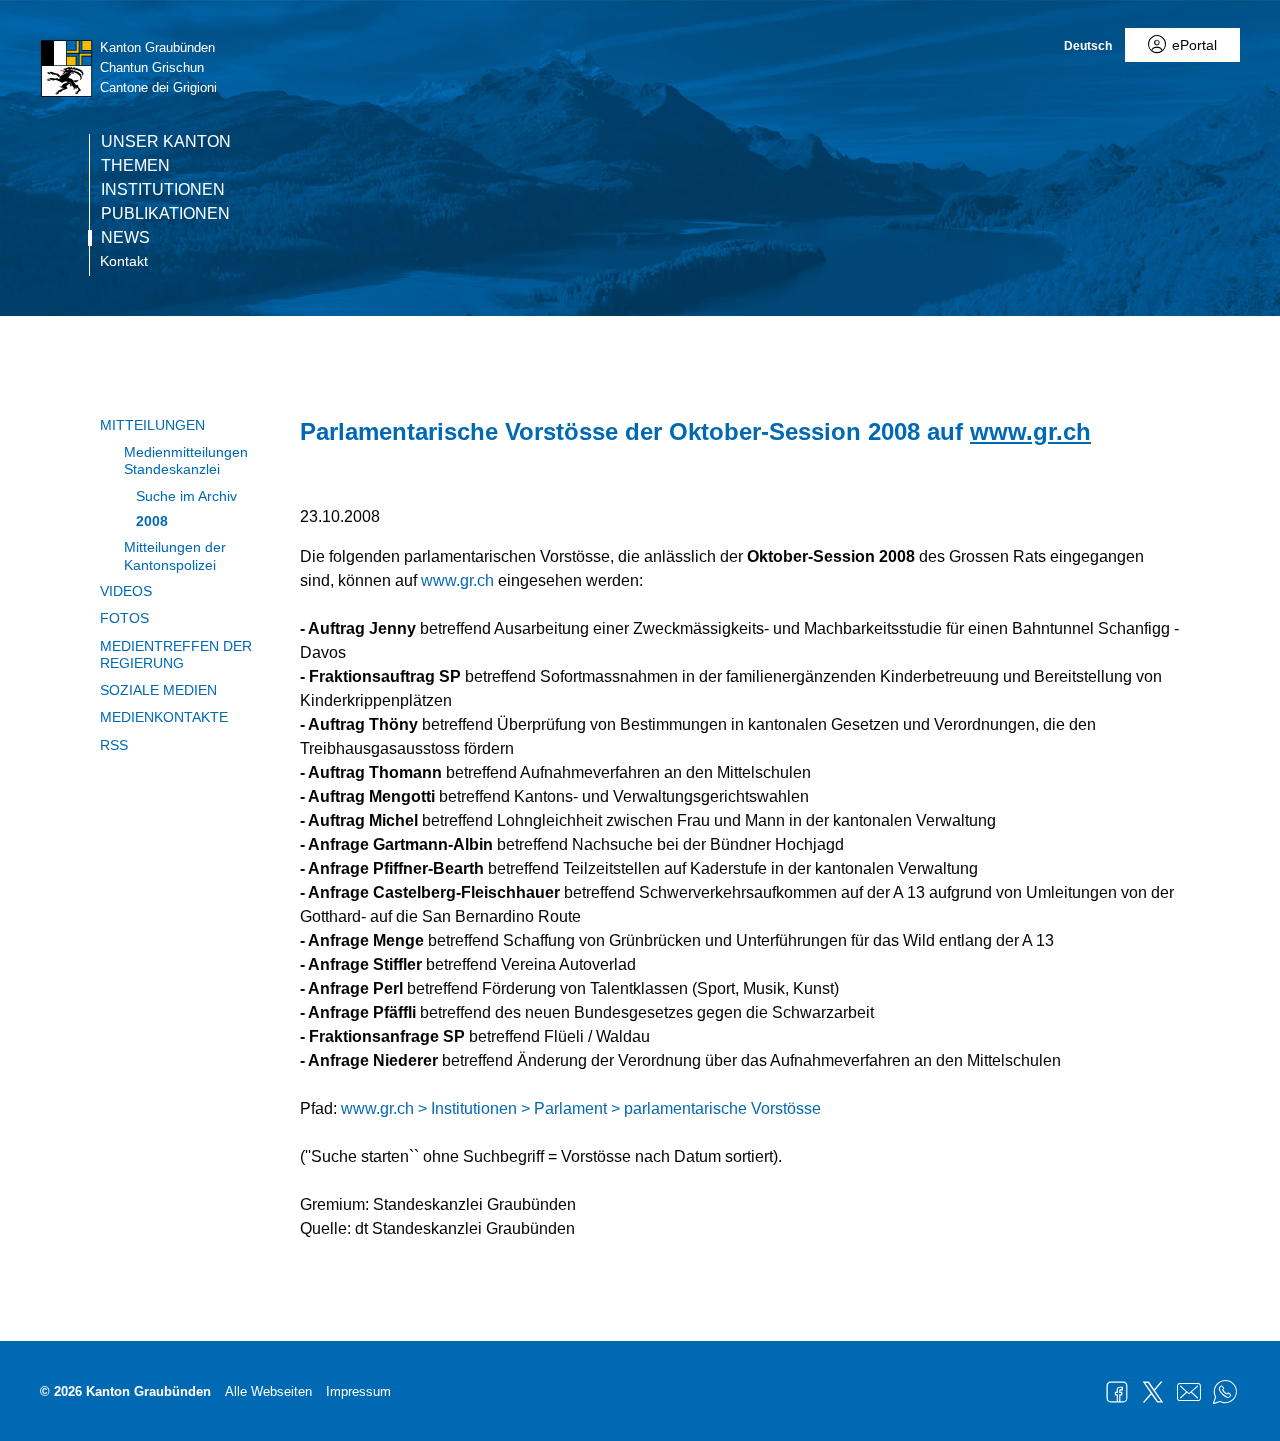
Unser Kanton (166, 142)
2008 (152, 521)
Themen (135, 166)
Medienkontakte (164, 717)
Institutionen (163, 190)
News (125, 238)
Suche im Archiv (186, 496)
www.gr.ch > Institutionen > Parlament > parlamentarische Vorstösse (581, 1108)
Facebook (1117, 1392)
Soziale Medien (158, 690)
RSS (114, 745)
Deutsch (1088, 46)
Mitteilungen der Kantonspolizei (175, 555)
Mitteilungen (152, 425)
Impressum (358, 1391)
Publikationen (165, 214)
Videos (126, 591)
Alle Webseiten (268, 1391)
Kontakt (124, 261)
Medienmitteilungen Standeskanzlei (186, 460)
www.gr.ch (1030, 431)
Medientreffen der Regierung (176, 654)
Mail (1189, 1392)
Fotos (124, 618)
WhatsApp (1225, 1392)
